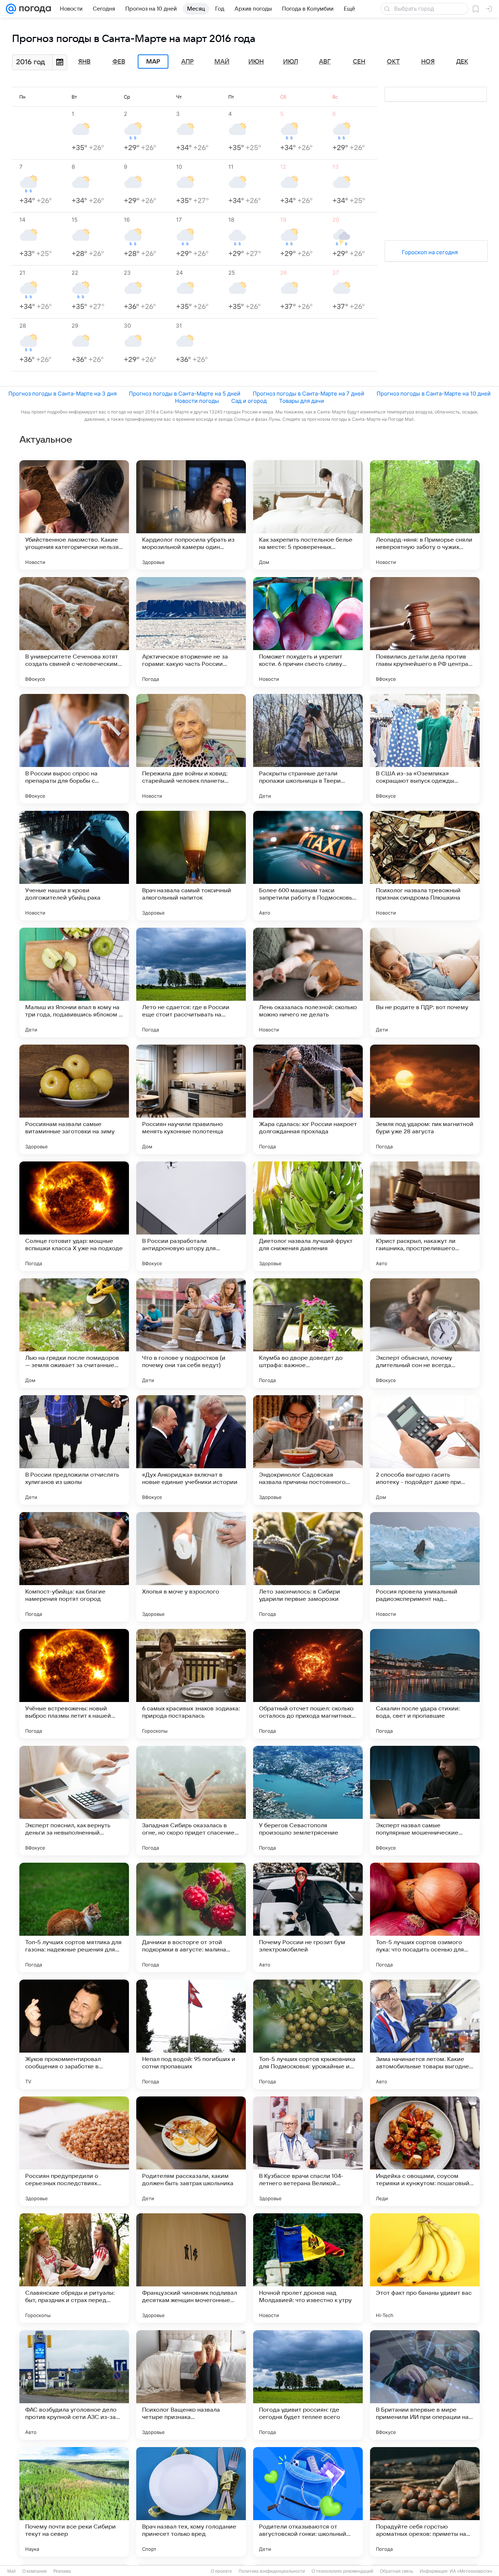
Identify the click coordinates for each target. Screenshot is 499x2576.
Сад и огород (249, 401)
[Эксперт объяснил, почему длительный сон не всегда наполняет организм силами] (425, 1333)
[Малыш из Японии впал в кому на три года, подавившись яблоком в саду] (74, 982)
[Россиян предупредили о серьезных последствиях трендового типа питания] (74, 2151)
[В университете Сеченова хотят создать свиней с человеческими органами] (74, 632)
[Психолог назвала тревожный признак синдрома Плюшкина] (425, 866)
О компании (35, 2571)
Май (222, 62)
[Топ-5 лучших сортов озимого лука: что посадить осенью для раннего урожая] (425, 1917)
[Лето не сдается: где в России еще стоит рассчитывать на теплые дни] (191, 982)
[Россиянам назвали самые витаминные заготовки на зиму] (74, 1099)
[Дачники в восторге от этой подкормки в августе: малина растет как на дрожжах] (191, 1917)
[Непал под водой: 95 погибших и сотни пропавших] (191, 2034)
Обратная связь (397, 2571)
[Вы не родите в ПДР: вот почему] (425, 982)
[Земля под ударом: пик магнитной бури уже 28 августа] (425, 1099)
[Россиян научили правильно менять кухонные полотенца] (191, 1099)
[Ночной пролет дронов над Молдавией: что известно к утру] (308, 2268)
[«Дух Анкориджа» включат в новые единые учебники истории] (191, 1450)
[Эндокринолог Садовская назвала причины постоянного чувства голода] (308, 1450)
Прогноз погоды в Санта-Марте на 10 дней (434, 394)
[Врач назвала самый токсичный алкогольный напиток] (191, 866)
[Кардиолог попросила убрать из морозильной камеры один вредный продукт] (191, 515)
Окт (393, 62)
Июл (291, 62)
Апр (187, 62)
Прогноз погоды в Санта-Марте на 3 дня (62, 394)
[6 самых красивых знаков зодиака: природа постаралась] (191, 1684)
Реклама (62, 2571)
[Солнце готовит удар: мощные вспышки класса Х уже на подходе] (74, 1216)
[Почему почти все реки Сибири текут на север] (74, 2502)
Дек (462, 62)
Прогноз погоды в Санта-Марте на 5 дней (185, 394)
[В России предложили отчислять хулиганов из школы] (74, 1450)
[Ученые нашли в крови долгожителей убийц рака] (74, 866)
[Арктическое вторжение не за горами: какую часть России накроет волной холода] (191, 632)
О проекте (221, 2571)
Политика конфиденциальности (272, 2571)
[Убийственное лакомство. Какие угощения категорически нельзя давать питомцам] (74, 515)
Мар (153, 62)
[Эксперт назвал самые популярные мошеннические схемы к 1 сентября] (425, 1801)
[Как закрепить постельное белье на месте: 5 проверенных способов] (308, 515)
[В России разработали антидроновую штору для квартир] (191, 1216)
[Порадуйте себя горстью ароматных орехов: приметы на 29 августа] (425, 2502)
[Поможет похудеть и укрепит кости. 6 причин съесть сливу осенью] (308, 632)
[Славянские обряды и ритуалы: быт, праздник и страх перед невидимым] (74, 2268)
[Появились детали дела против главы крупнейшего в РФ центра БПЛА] (425, 632)
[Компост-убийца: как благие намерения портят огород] (74, 1567)
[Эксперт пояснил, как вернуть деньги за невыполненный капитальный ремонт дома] (74, 1801)
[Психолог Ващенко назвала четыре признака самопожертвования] (191, 2385)
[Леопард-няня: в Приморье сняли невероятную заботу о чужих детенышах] (425, 515)
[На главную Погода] (34, 9)
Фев (119, 62)
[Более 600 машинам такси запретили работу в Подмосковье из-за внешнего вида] (308, 866)
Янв (84, 62)
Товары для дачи (302, 401)
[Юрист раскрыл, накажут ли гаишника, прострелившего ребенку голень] (425, 1216)
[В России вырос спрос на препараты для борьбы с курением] (74, 749)
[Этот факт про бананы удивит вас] (425, 2268)
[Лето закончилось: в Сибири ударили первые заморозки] (308, 1567)
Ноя (428, 62)
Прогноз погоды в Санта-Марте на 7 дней (308, 394)
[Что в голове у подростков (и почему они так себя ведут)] (191, 1333)
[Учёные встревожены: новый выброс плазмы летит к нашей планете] (74, 1684)
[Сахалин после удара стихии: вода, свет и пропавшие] (425, 1684)
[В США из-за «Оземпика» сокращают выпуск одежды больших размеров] (425, 749)
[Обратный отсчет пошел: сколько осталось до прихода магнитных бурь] (308, 1684)
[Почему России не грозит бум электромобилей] (308, 1917)
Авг (325, 62)
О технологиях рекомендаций (342, 2571)
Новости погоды (197, 401)
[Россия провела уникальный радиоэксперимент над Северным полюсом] (425, 1567)
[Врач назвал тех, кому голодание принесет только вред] (191, 2502)
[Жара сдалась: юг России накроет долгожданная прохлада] (308, 1099)
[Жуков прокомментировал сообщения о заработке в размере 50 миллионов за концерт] (74, 2034)
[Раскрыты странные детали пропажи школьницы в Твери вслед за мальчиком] (308, 749)
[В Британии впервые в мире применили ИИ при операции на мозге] (425, 2385)
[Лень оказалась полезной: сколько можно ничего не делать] (308, 982)
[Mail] (11, 9)
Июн (256, 62)
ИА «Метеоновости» (471, 2571)
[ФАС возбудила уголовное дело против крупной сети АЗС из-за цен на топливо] (74, 2385)
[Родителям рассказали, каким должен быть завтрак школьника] (191, 2151)
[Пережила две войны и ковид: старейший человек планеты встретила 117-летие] (191, 749)
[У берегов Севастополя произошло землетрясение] (308, 1801)
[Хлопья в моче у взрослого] (191, 1567)
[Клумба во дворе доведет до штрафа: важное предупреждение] (308, 1333)
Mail (12, 2571)
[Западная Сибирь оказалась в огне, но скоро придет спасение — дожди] (191, 1801)
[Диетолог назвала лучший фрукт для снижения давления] (308, 1216)
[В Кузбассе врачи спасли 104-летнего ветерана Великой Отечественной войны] (308, 2151)
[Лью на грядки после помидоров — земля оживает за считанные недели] (74, 1333)
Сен (359, 62)
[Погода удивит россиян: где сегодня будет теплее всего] (308, 2385)
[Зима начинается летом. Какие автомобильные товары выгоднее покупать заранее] (425, 2034)
